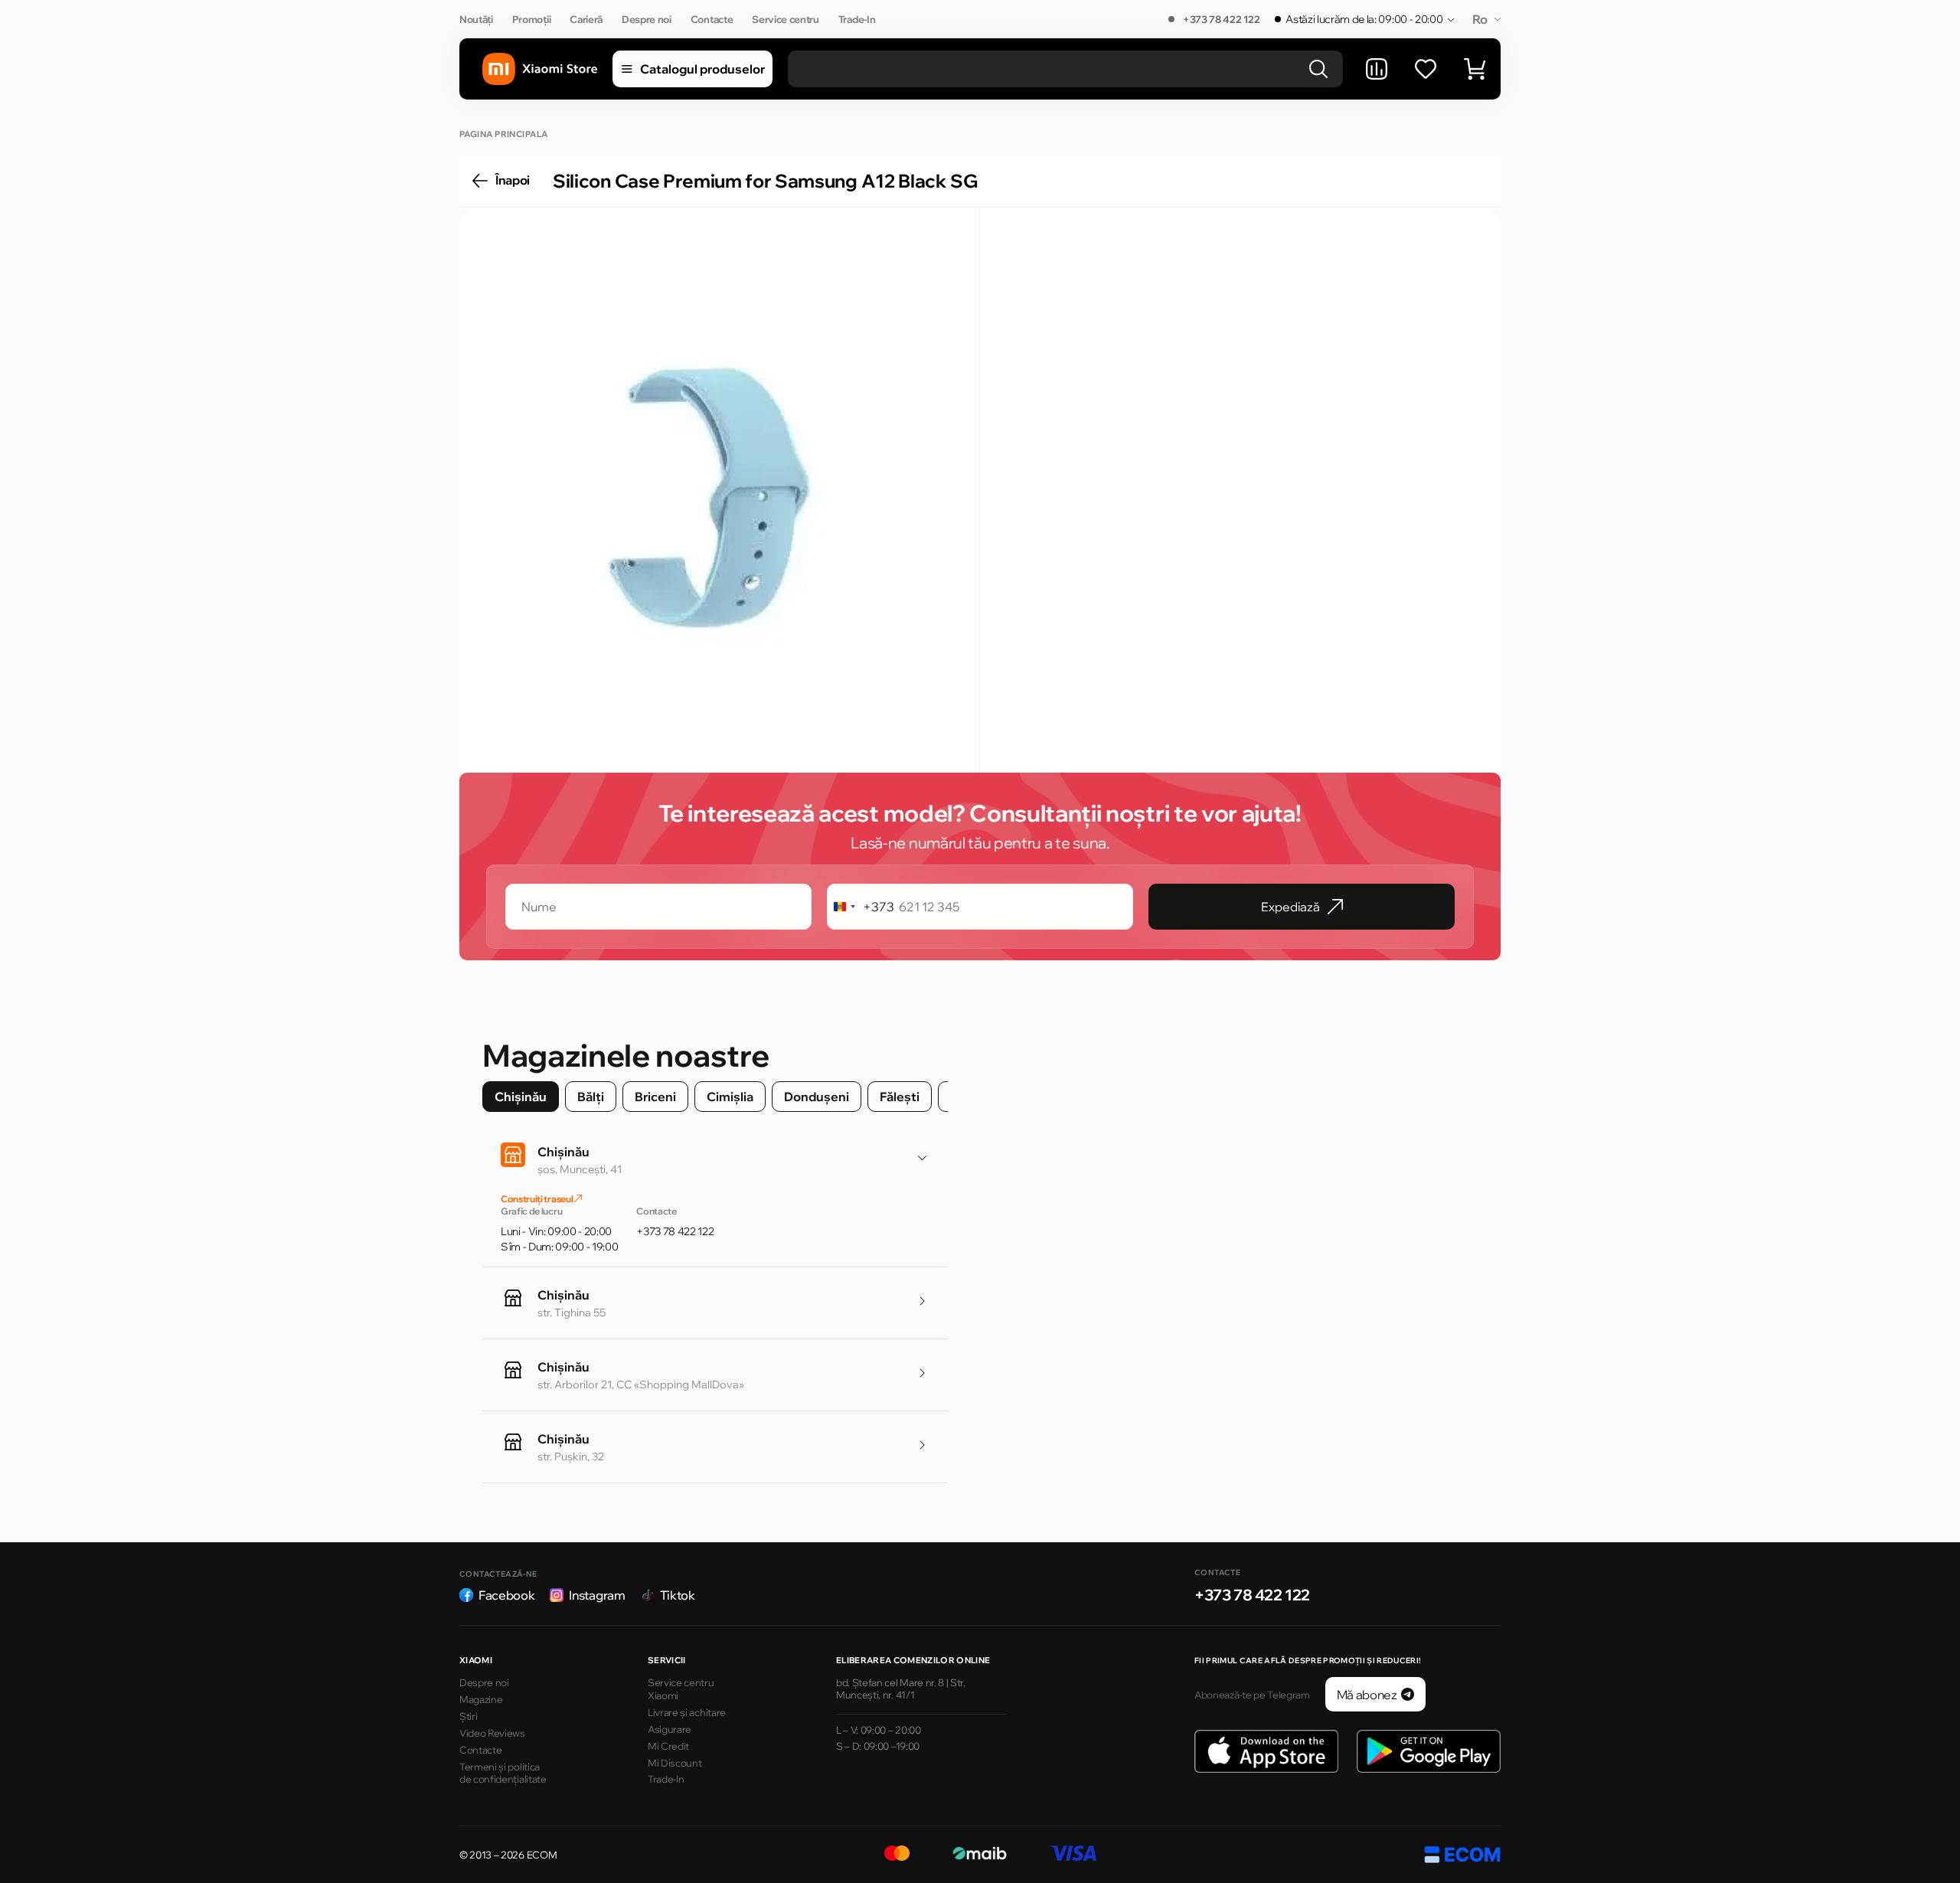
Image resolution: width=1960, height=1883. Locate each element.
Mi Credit (668, 1746)
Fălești (900, 1097)
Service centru (786, 19)
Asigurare (670, 1729)
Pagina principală (503, 134)
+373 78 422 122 (1221, 19)
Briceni (655, 1097)
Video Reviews (492, 1733)
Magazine (481, 1699)
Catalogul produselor (702, 69)
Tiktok (678, 1595)
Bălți (591, 1097)
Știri (468, 1716)
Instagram (597, 1595)
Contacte (712, 19)
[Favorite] (1426, 69)
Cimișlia (730, 1097)
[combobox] (861, 907)
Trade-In (857, 19)
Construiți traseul (537, 1199)
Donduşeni (817, 1097)
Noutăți (476, 19)
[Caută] (1318, 69)
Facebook (506, 1595)
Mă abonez (1367, 1695)
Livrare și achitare (687, 1712)
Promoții (531, 19)
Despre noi (647, 19)
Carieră (586, 19)
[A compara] (1377, 69)
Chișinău (521, 1097)
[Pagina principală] (540, 69)
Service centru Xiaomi (681, 1689)
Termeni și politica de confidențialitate (503, 1773)
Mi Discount (675, 1763)
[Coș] (1475, 69)
